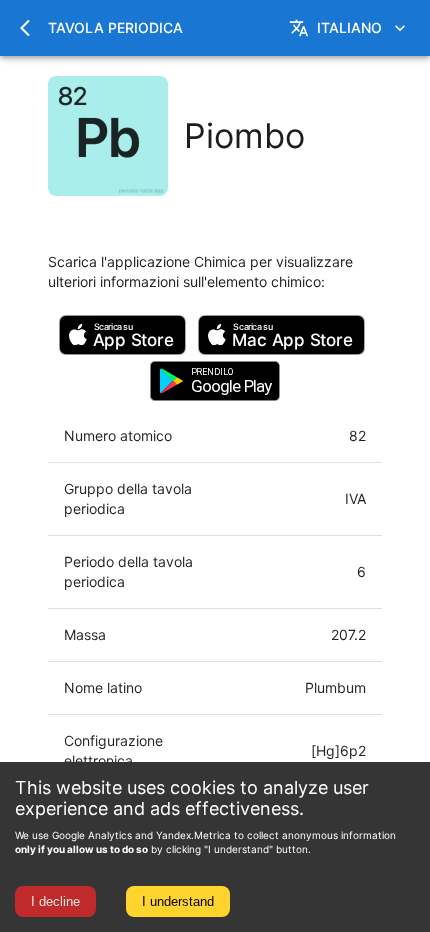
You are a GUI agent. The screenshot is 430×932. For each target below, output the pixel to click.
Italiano (349, 27)
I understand (178, 901)
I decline (55, 901)
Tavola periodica (115, 27)
